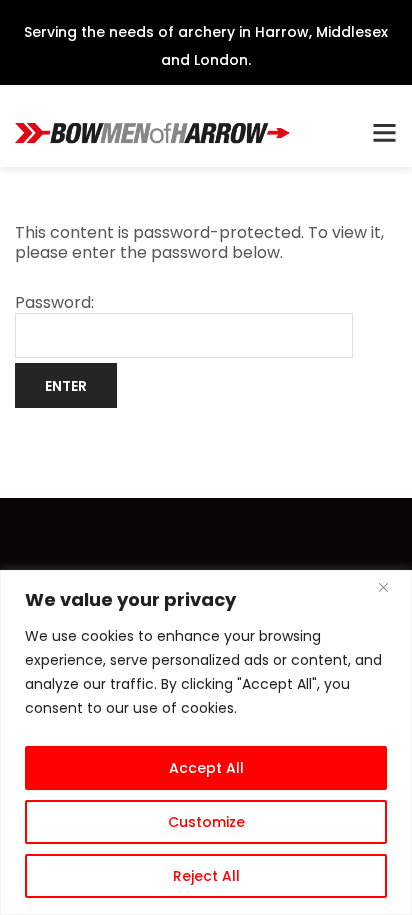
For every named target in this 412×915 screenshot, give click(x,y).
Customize (206, 822)
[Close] (391, 587)
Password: (54, 303)
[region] (206, 742)
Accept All (206, 768)
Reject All (206, 876)
